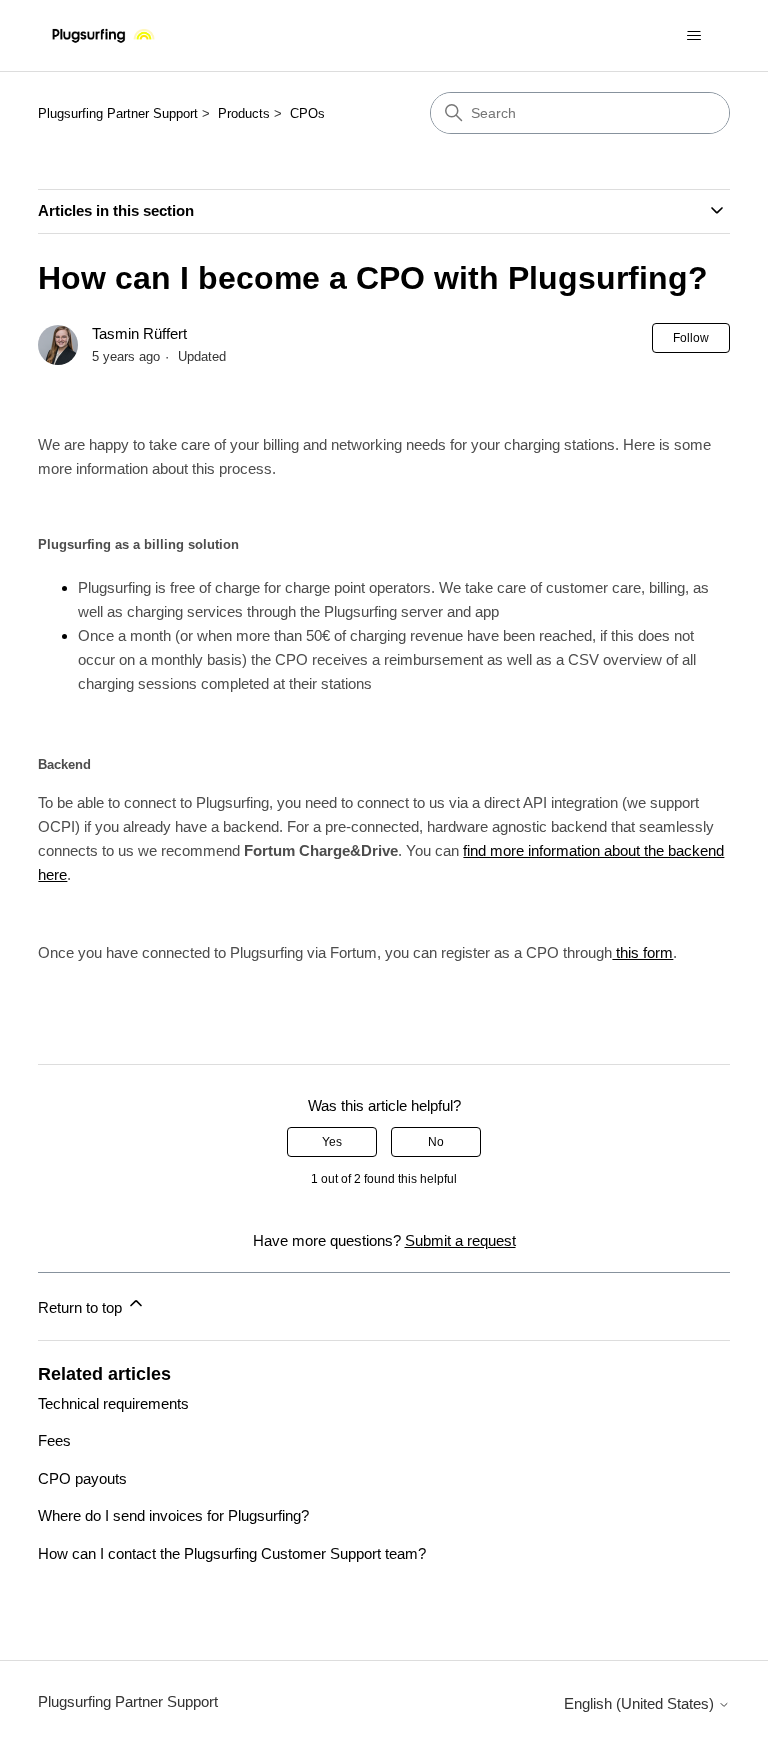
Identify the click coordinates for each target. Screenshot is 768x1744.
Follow (691, 338)
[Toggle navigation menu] (694, 36)
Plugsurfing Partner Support (118, 113)
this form (642, 952)
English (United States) (641, 1703)
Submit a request (460, 1240)
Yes (332, 1142)
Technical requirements (113, 1403)
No (436, 1142)
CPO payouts (82, 1478)
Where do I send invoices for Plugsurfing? (173, 1515)
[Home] (103, 35)
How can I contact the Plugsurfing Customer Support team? (232, 1553)
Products (244, 113)
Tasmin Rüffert (139, 333)
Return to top (82, 1307)
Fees (54, 1440)
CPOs (307, 113)
